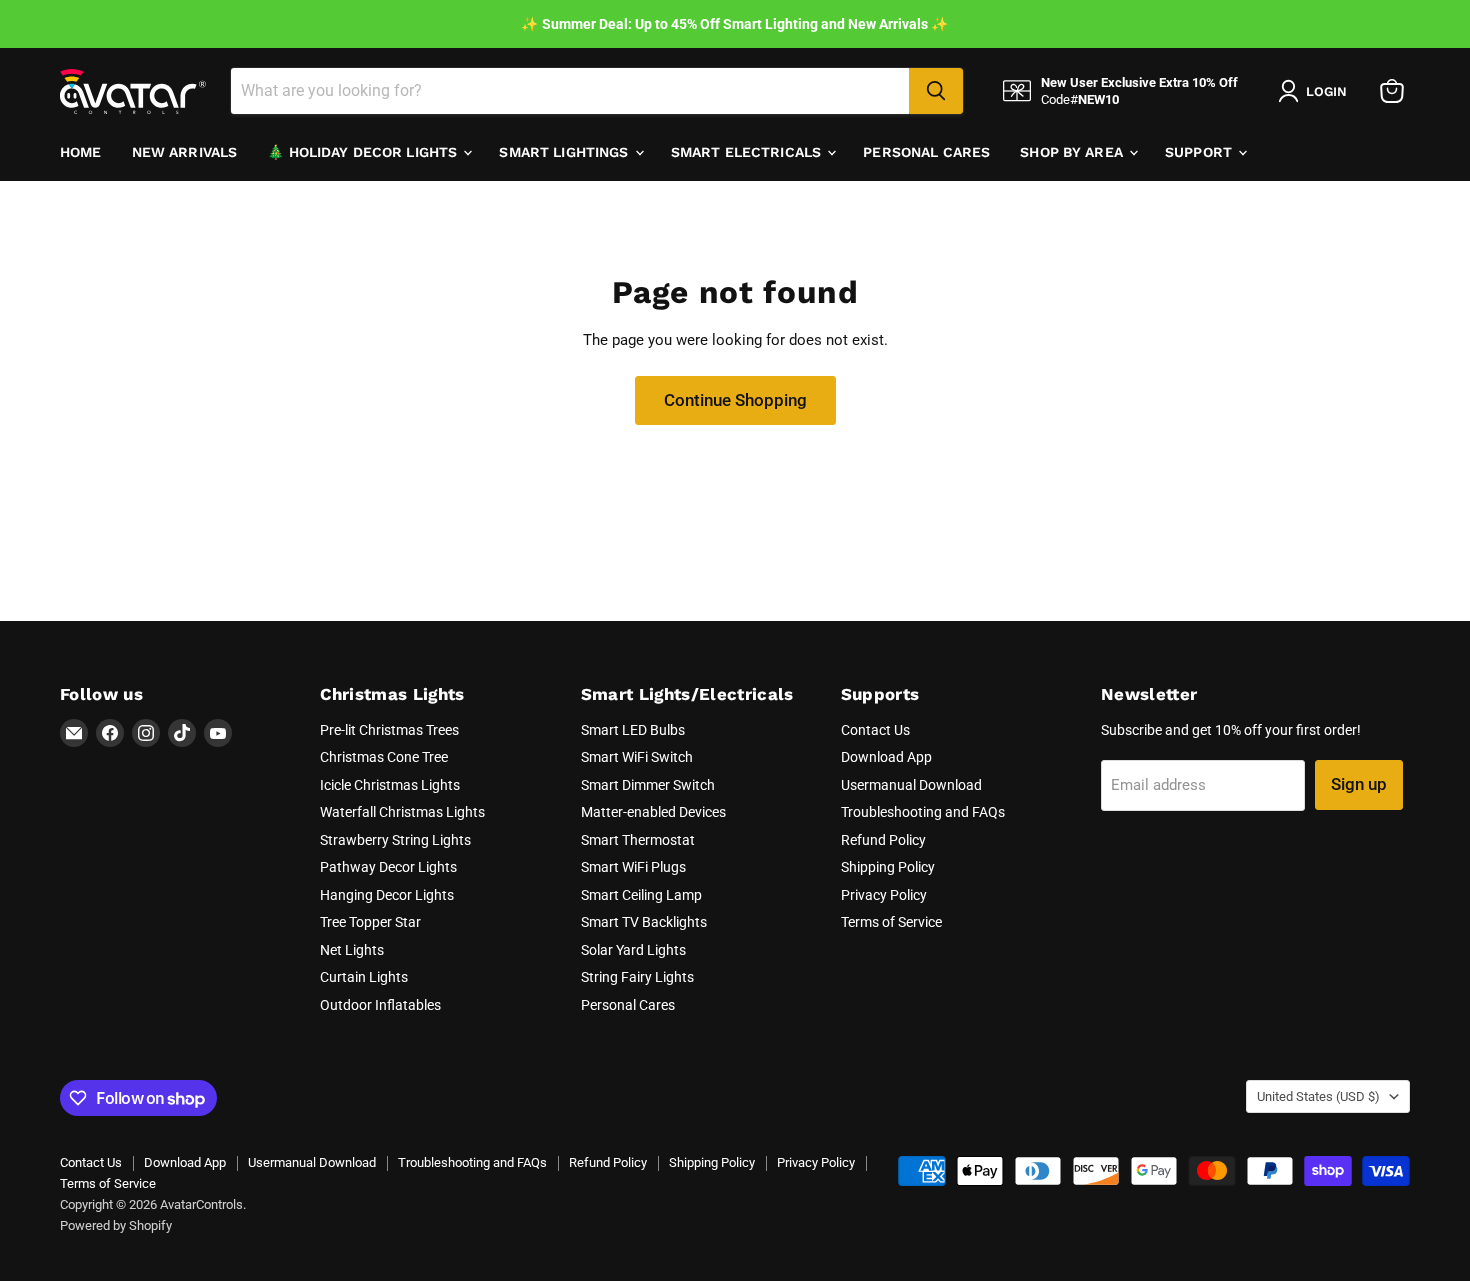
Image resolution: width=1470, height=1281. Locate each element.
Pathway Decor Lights (388, 867)
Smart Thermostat (638, 840)
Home (81, 152)
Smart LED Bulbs (633, 730)
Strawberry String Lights (395, 840)
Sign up (1359, 784)
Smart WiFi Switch (637, 757)
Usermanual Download (911, 785)
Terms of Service (891, 922)
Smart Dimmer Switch (648, 785)
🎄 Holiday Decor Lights (364, 152)
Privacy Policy (884, 895)
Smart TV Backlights (644, 922)
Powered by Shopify (116, 1225)
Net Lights (352, 950)
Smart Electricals (748, 152)
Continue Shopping (735, 400)
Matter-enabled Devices (653, 812)
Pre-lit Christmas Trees (389, 730)
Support (1200, 152)
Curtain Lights (364, 977)
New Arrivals (185, 152)
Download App (886, 757)
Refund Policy (883, 840)
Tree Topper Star (370, 922)
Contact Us (875, 730)
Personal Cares (926, 152)
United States (1318, 1096)
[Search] (936, 91)
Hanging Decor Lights (387, 895)
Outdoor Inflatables (380, 1005)
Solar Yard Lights (633, 950)
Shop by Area (1073, 152)
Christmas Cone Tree (384, 757)
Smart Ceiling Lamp (641, 895)
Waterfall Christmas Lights (402, 812)
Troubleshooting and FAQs (923, 812)
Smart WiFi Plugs (633, 867)
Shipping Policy (888, 867)
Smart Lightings (565, 152)
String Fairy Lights (637, 977)
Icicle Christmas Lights (390, 785)
